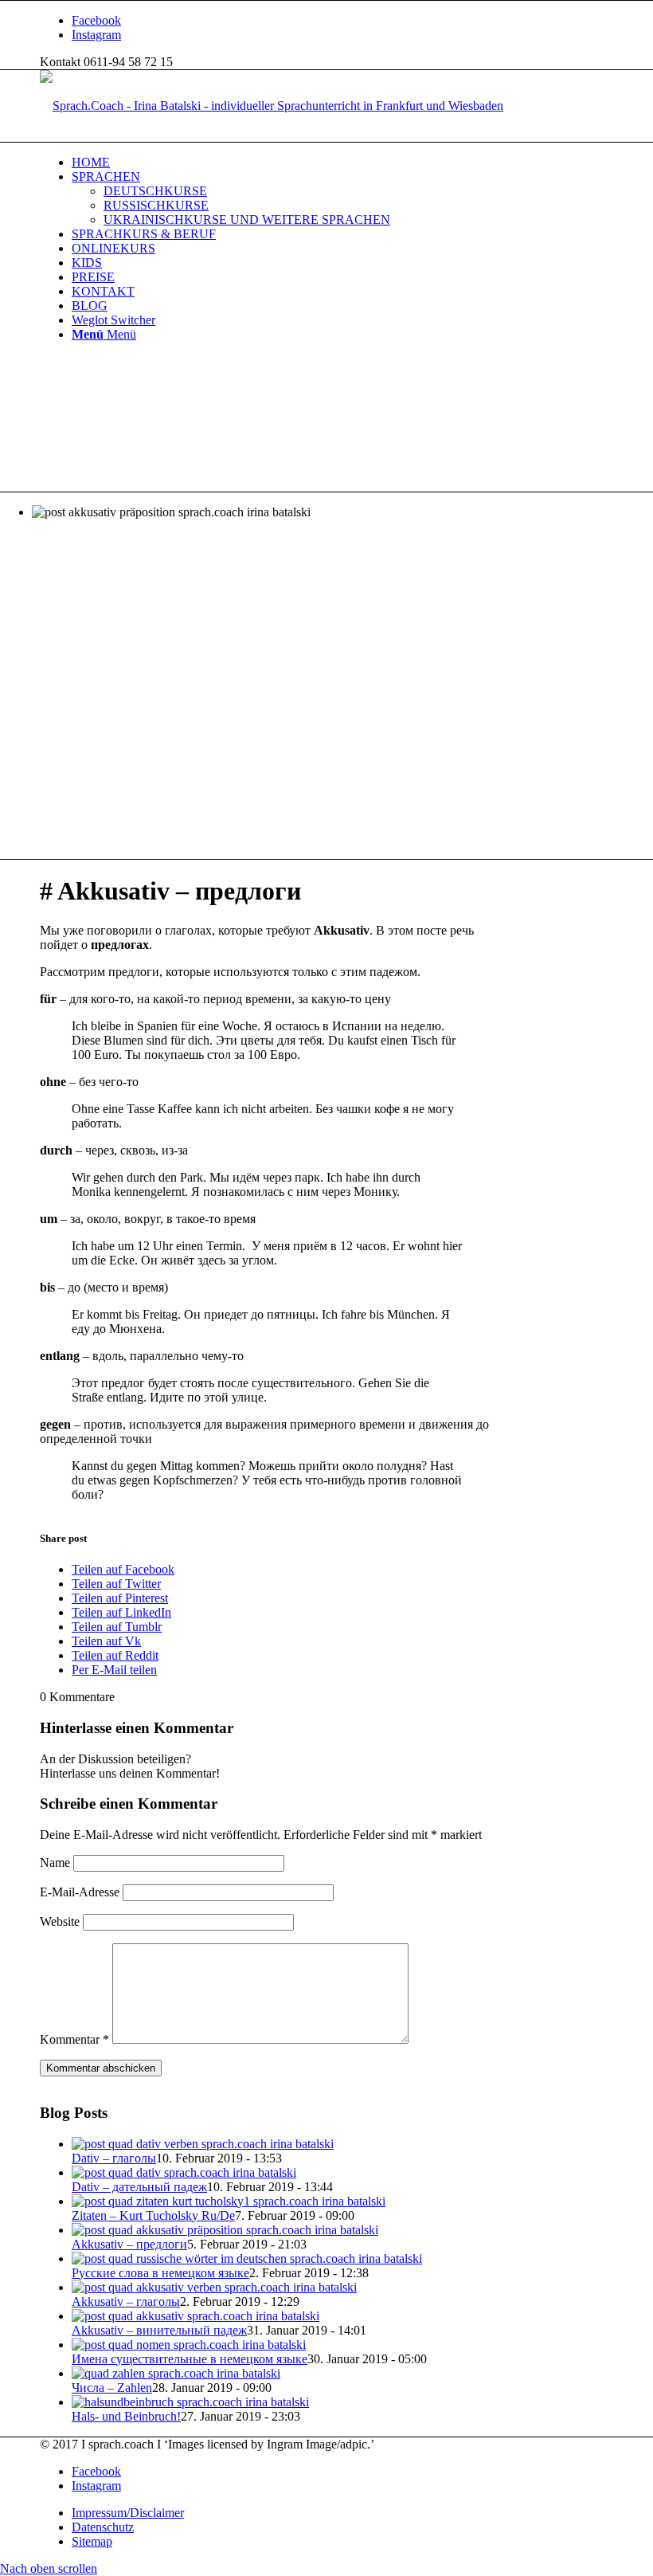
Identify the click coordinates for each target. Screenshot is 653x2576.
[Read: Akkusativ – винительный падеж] (196, 2316)
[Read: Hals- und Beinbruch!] (190, 2402)
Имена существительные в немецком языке (190, 2359)
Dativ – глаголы (114, 2158)
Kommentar (74, 2039)
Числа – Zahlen (112, 2388)
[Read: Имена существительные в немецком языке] (189, 2345)
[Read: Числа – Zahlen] (176, 2373)
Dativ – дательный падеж (139, 2187)
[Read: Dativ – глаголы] (203, 2144)
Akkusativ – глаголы (126, 2302)
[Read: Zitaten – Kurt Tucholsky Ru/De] (229, 2201)
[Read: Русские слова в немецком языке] (247, 2258)
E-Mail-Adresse (80, 1892)
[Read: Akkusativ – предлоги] (225, 2230)
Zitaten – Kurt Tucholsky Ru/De (153, 2215)
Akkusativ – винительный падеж (159, 2330)
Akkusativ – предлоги (129, 2244)
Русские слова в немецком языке (160, 2273)
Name (55, 1862)
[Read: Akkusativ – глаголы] (214, 2287)
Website (60, 1921)
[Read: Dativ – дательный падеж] (184, 2172)
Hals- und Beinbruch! (126, 2416)
